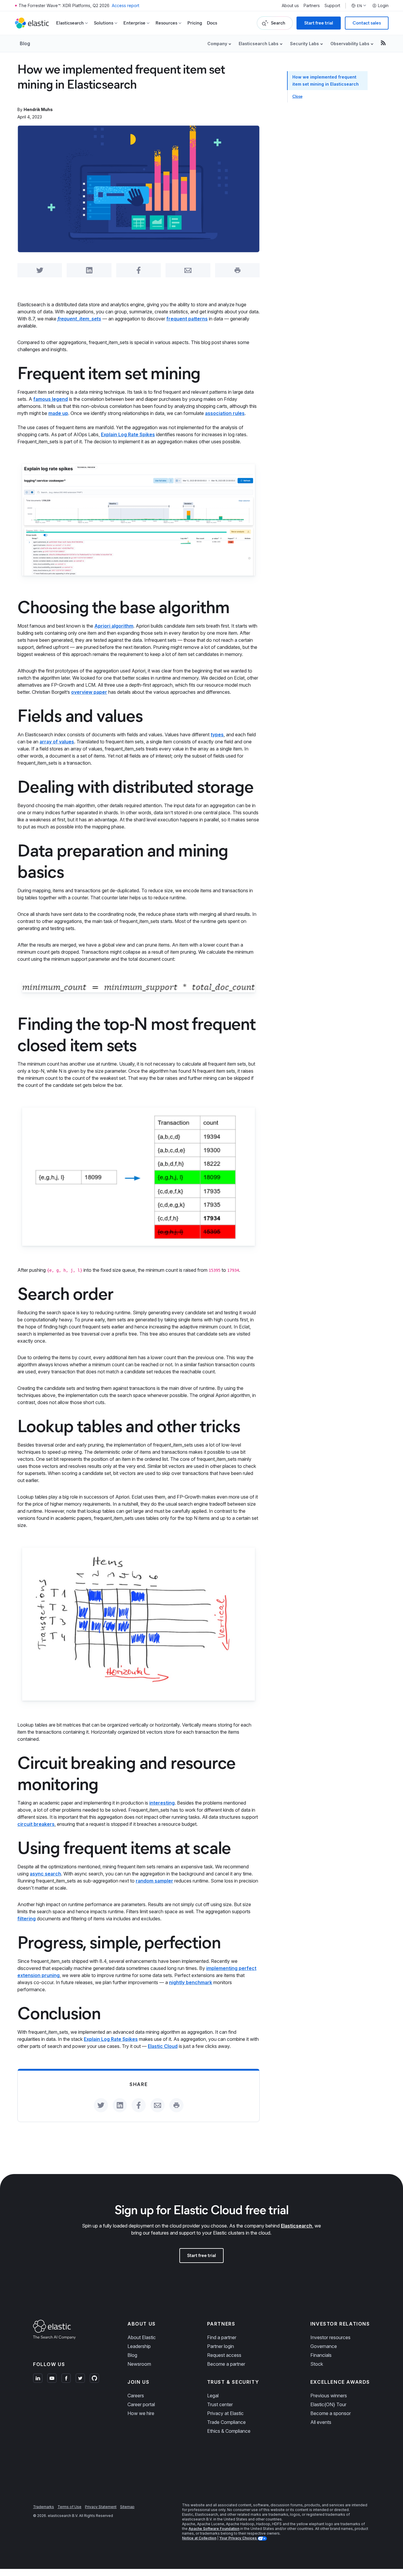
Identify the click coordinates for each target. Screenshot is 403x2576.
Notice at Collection (199, 2538)
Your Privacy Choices (238, 2538)
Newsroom (139, 2364)
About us (290, 6)
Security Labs (304, 44)
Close (297, 96)
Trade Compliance (226, 2422)
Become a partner (226, 2364)
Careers (136, 2396)
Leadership (139, 2346)
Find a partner (222, 2337)
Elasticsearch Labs (259, 44)
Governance (324, 2346)
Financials (321, 2355)
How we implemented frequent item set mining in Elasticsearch (326, 80)
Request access (224, 2355)
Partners (312, 6)
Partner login (221, 2346)
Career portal (141, 2404)
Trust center (220, 2404)
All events (321, 2422)
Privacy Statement (101, 2507)
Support (332, 6)
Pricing (195, 23)
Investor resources (330, 2337)
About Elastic (142, 2337)
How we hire (141, 2413)
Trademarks (44, 2507)
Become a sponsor (331, 2413)
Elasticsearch (296, 2226)
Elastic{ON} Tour (328, 2404)
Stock (317, 2364)
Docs (212, 23)
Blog (25, 43)
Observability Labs (350, 44)
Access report (126, 5)
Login (383, 6)
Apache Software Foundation (214, 2529)
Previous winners (329, 2396)
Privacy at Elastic (225, 2413)
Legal (213, 2396)
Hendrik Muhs (38, 109)
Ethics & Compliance (229, 2431)
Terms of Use (69, 2507)
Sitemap (127, 2507)
